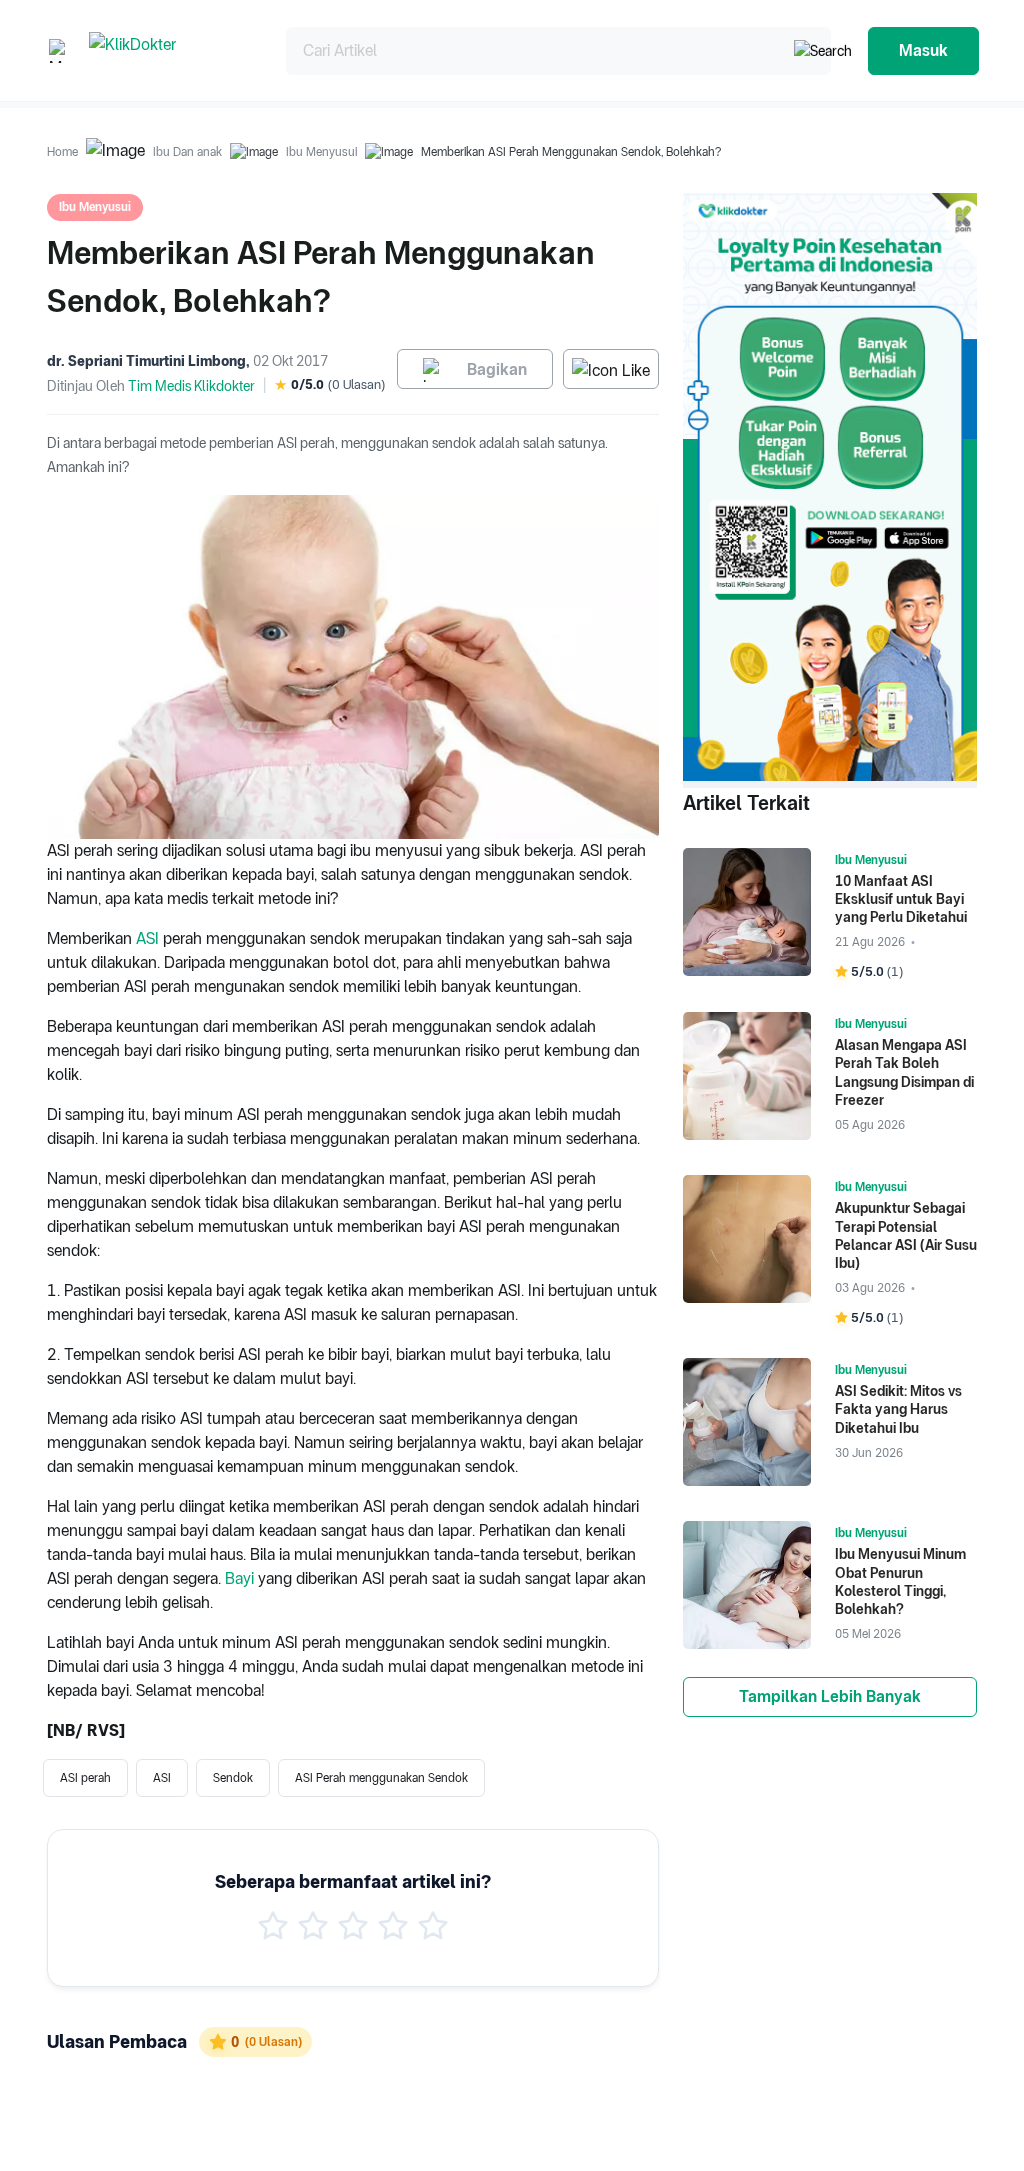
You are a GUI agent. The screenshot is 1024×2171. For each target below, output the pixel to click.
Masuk (923, 50)
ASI (147, 938)
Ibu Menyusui (321, 152)
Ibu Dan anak (187, 152)
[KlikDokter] (171, 50)
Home (62, 152)
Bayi (239, 1578)
